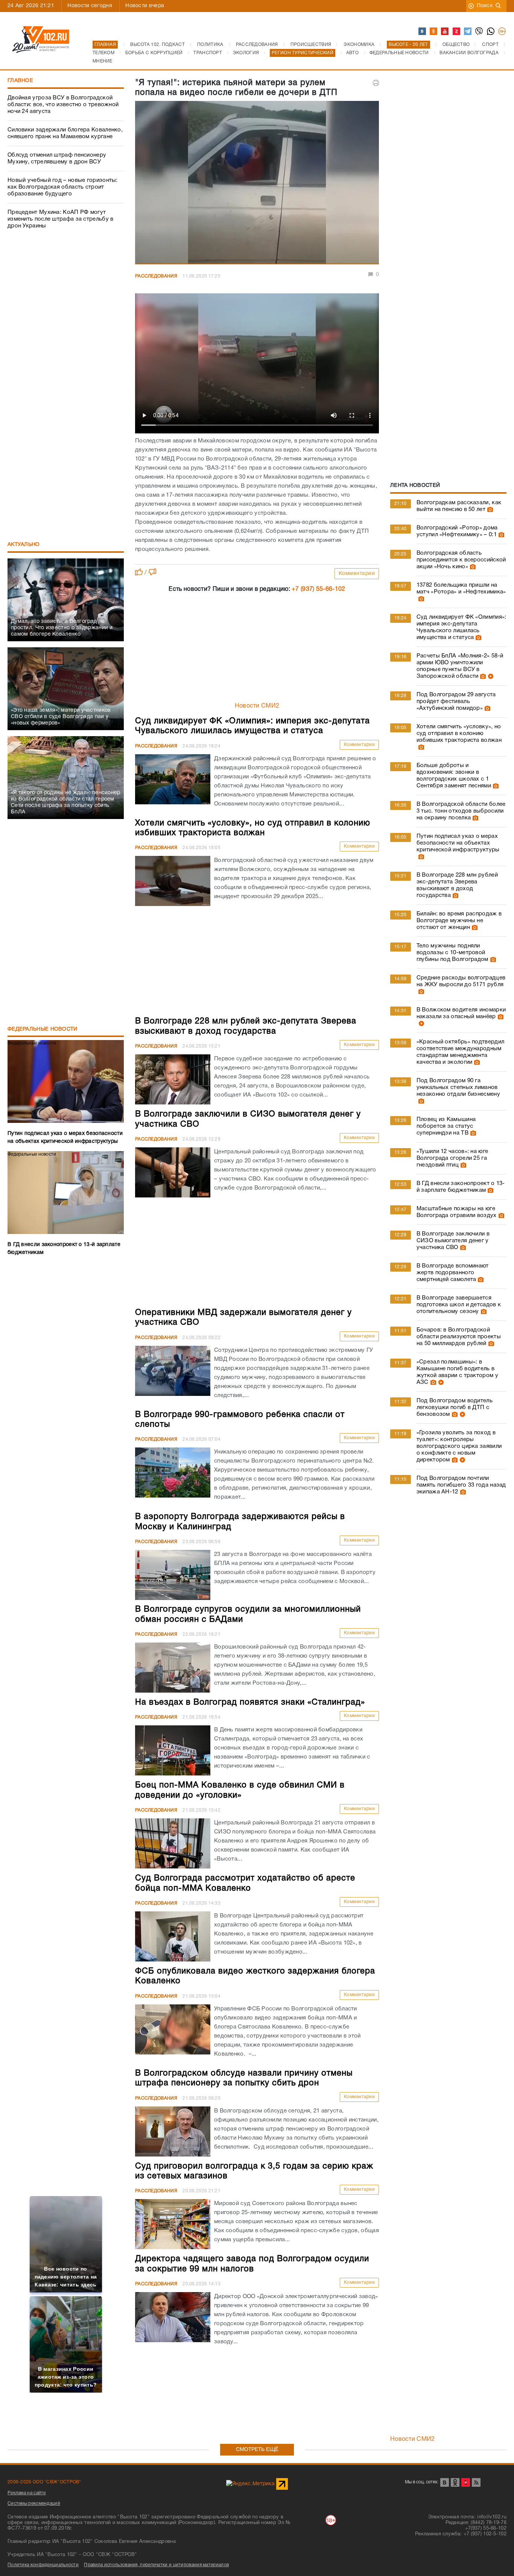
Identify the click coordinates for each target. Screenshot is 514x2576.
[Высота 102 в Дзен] (457, 32)
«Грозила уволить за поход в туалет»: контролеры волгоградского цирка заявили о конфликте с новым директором (459, 1446)
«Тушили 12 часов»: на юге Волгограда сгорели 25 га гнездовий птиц (452, 1158)
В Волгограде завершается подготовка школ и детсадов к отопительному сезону (459, 1305)
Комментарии (357, 574)
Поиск (485, 6)
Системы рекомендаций (34, 2504)
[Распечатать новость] (376, 83)
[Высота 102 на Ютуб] (445, 32)
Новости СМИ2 (257, 706)
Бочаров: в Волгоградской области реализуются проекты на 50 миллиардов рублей (459, 1337)
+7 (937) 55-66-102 (318, 589)
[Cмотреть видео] (490, 676)
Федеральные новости (43, 1029)
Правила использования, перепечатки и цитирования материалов (156, 2565)
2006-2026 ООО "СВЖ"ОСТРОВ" (44, 2482)
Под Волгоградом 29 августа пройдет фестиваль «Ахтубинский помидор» (456, 702)
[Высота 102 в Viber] (479, 32)
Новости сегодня (90, 6)
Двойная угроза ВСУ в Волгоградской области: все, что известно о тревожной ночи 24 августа (63, 105)
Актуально (24, 545)
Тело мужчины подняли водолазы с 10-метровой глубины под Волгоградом (452, 953)
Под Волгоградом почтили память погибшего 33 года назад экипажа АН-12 (461, 1485)
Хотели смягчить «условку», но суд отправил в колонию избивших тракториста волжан (459, 734)
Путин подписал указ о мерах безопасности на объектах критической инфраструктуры (458, 843)
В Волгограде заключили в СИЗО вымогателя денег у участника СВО (453, 1241)
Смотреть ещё (257, 2450)
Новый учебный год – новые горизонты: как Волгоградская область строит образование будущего (63, 187)
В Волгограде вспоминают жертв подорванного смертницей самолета (453, 1273)
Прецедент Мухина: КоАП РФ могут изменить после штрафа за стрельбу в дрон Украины (61, 219)
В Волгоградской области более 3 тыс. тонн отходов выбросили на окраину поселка (461, 811)
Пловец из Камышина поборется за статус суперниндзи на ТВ (446, 1126)
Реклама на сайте (27, 2493)
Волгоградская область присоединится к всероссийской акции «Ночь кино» (461, 560)
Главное (20, 81)
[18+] (502, 32)
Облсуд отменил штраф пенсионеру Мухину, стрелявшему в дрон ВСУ (57, 159)
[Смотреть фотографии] (489, 509)
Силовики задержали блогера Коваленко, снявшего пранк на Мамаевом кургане (65, 133)
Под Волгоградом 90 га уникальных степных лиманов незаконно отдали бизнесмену (458, 1087)
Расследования (156, 276)
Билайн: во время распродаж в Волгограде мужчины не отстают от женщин (459, 921)
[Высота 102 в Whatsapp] (491, 32)
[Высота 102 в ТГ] (468, 32)
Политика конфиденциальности (43, 2565)
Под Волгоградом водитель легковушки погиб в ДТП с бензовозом (455, 1408)
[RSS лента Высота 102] (476, 2482)
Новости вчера (145, 6)
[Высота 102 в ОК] (434, 32)
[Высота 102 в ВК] (423, 32)
